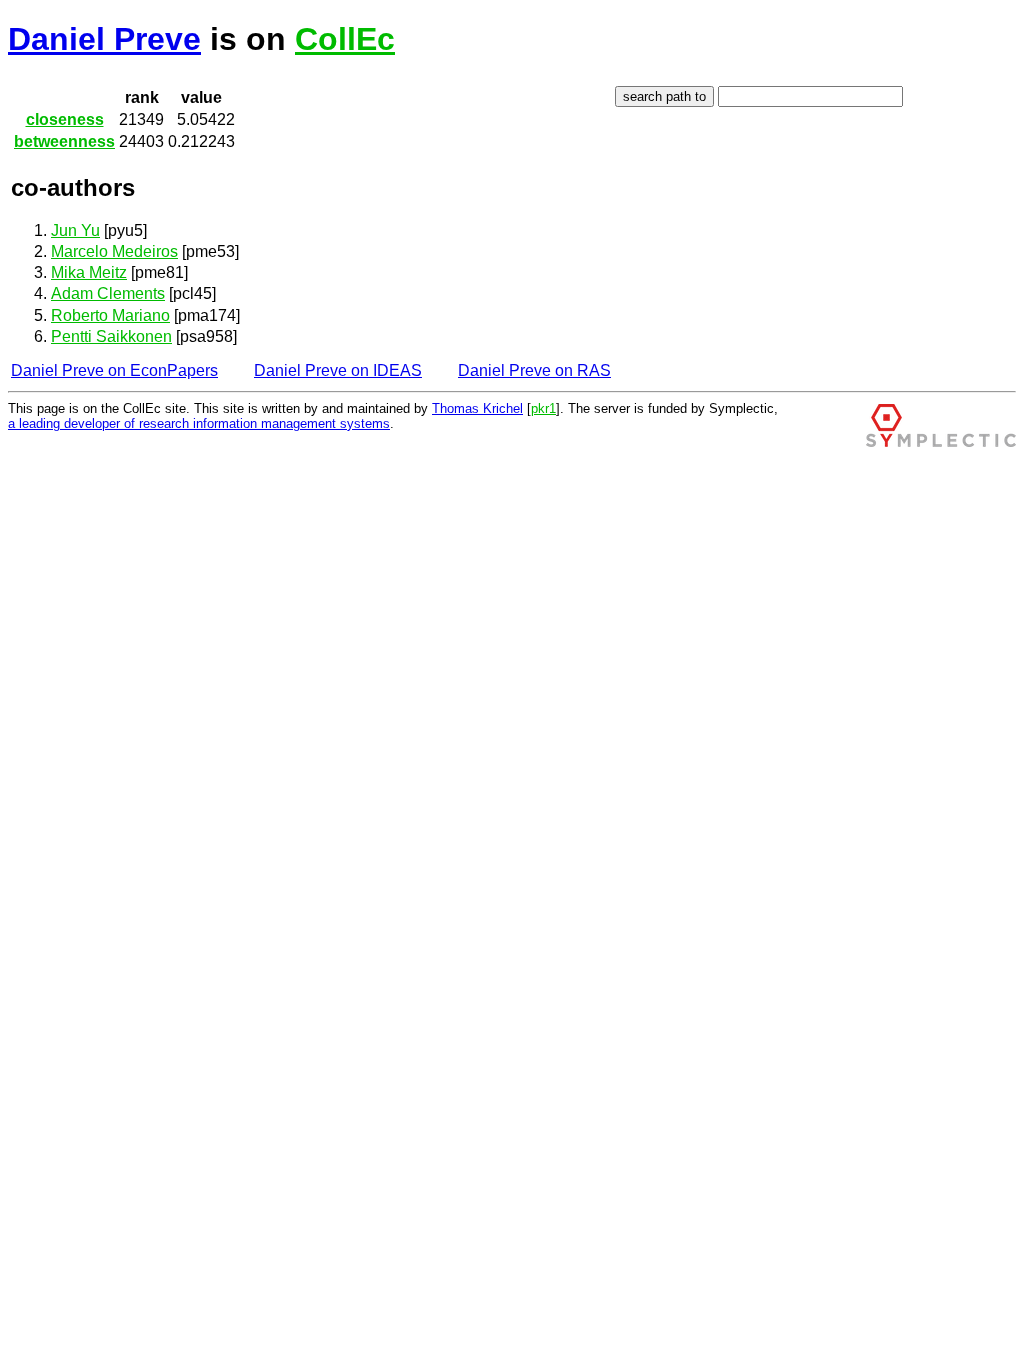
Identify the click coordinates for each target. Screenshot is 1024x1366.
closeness (65, 119)
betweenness (64, 141)
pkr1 (543, 408)
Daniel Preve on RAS (534, 370)
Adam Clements (108, 293)
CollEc (345, 39)
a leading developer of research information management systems (199, 423)
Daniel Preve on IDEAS (338, 370)
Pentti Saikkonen (111, 336)
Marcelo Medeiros (114, 251)
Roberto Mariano (110, 315)
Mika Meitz (89, 272)
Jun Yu (75, 230)
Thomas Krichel (477, 408)
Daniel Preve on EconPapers (114, 370)
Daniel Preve (104, 39)
